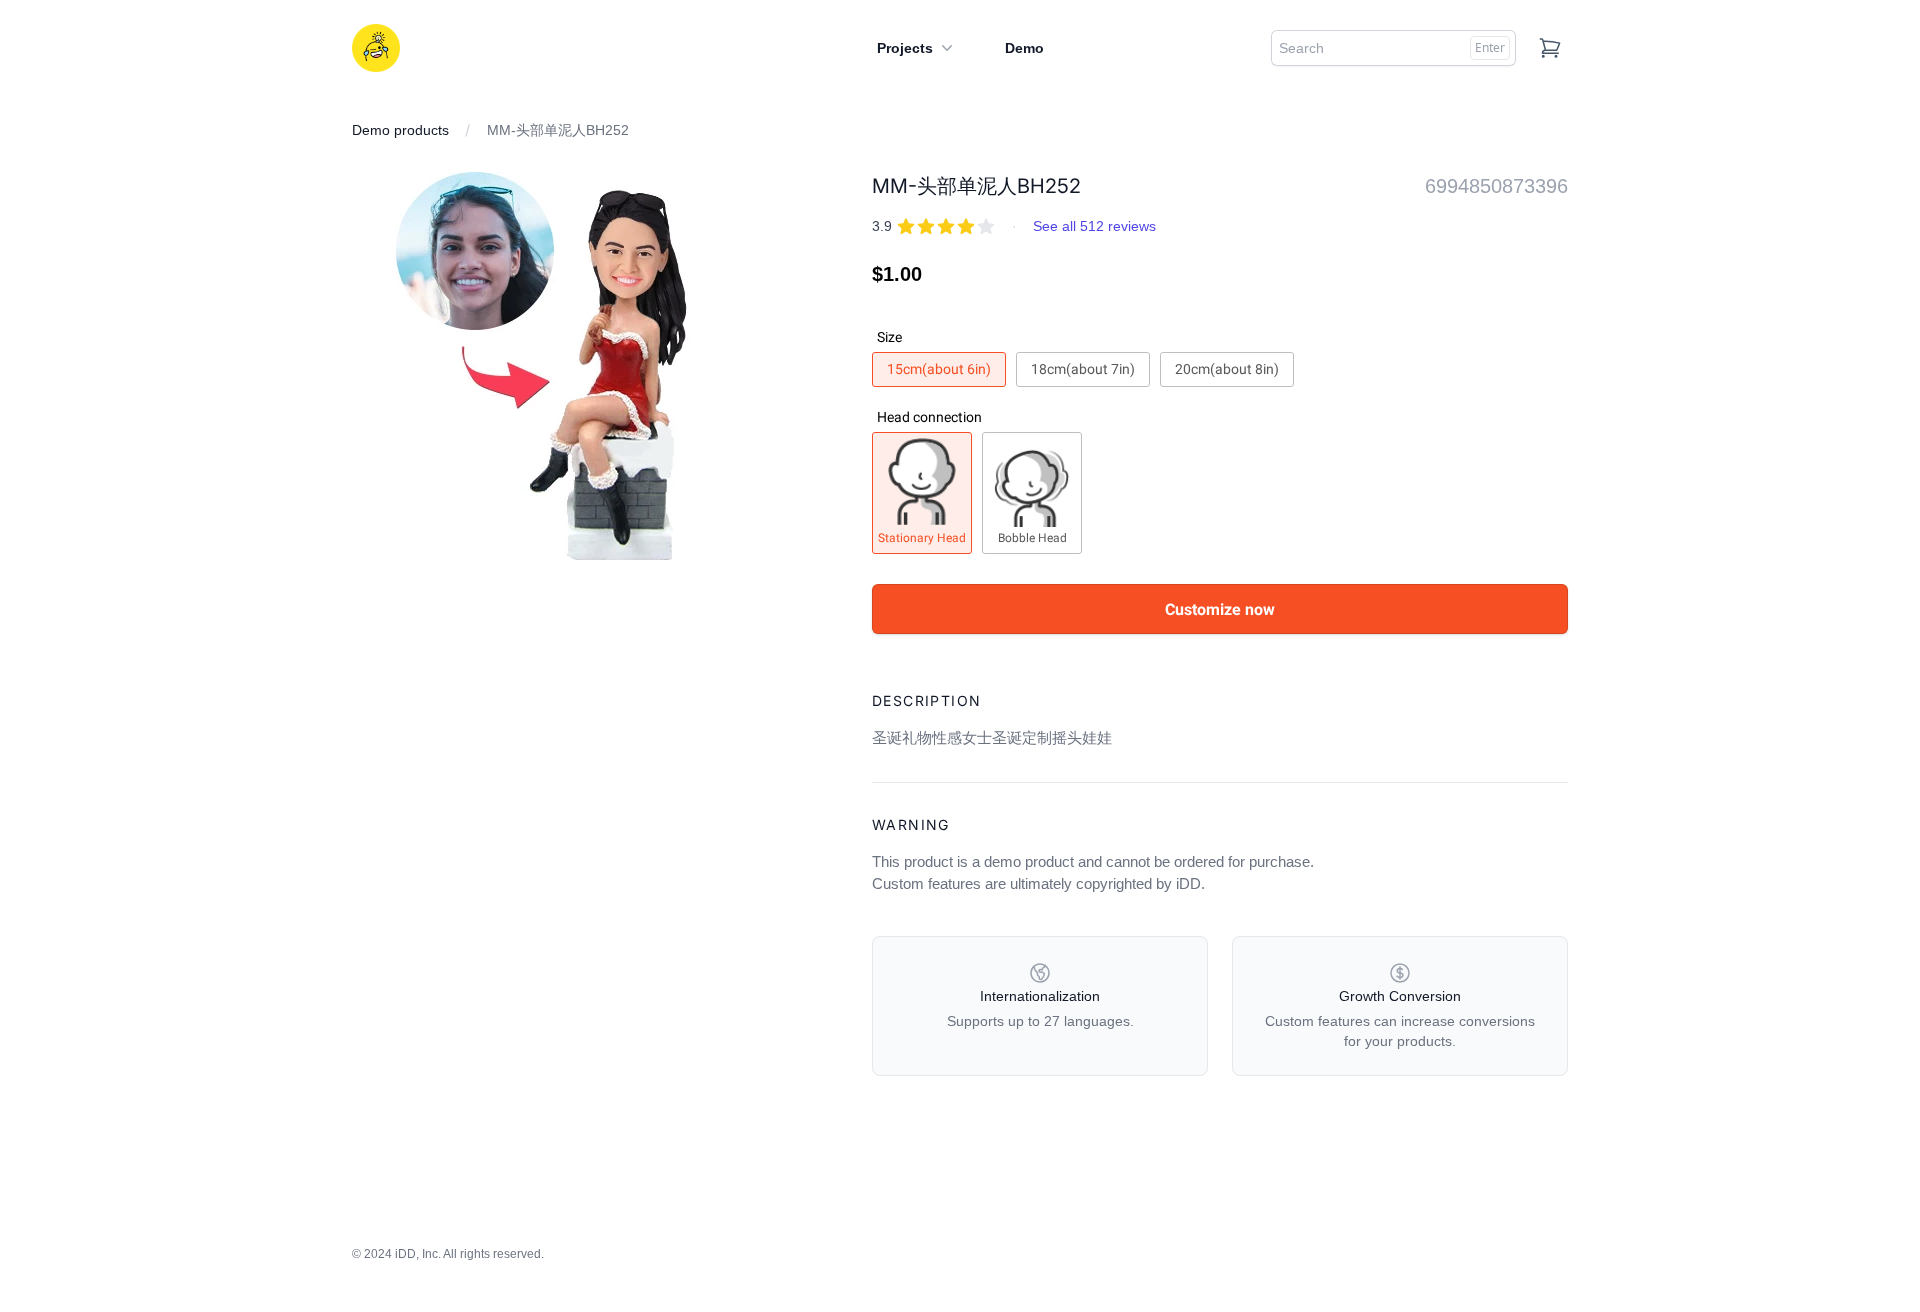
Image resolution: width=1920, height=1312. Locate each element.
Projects (905, 48)
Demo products (400, 130)
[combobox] (1393, 48)
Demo (1024, 48)
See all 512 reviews (1094, 226)
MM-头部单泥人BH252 (558, 130)
